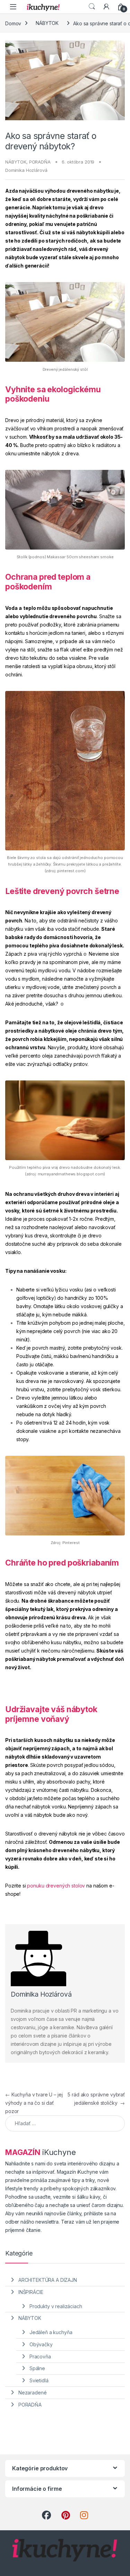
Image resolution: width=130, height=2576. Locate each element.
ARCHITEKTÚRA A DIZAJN (48, 2280)
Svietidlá (39, 2380)
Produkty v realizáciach (56, 2306)
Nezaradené (33, 2393)
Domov (13, 23)
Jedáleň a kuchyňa (51, 2332)
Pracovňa (40, 2356)
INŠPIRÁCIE (31, 2292)
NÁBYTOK (47, 23)
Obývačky (41, 2344)
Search (92, 7)
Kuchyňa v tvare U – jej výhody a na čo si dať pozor (34, 2103)
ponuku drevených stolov (56, 1886)
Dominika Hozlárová (26, 170)
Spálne (37, 2368)
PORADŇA (40, 162)
